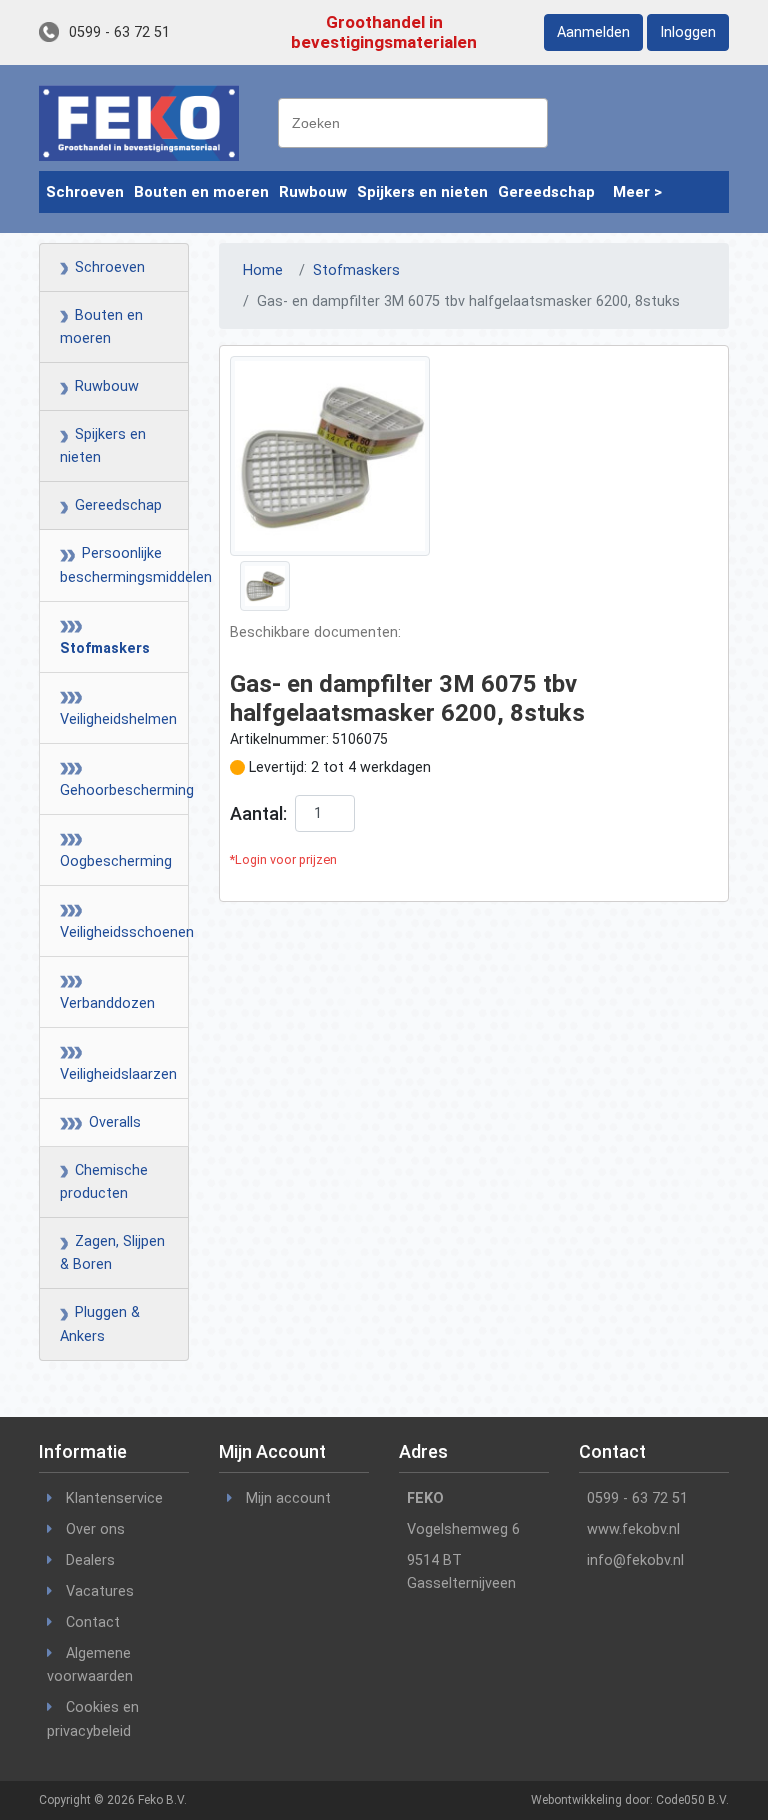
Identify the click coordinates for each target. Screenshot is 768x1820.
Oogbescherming (114, 850)
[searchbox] (418, 121)
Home (263, 270)
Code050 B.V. (692, 1800)
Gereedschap (546, 192)
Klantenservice (114, 1498)
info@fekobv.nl (635, 1560)
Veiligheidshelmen (114, 708)
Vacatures (100, 1591)
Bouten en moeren (201, 192)
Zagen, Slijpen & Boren (112, 1253)
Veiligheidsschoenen (114, 921)
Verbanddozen (107, 992)
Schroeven (85, 192)
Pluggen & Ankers (100, 1324)
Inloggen (688, 32)
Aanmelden (593, 32)
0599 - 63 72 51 (119, 32)
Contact (93, 1622)
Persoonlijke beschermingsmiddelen (114, 565)
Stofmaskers (105, 637)
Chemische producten (104, 1182)
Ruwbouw (313, 192)
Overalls (109, 1122)
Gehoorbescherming (114, 779)
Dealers (90, 1560)
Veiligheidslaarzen (114, 1063)
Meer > (637, 192)
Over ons (95, 1529)
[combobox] (413, 123)
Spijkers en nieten (422, 192)
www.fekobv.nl (633, 1529)
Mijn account (288, 1498)
